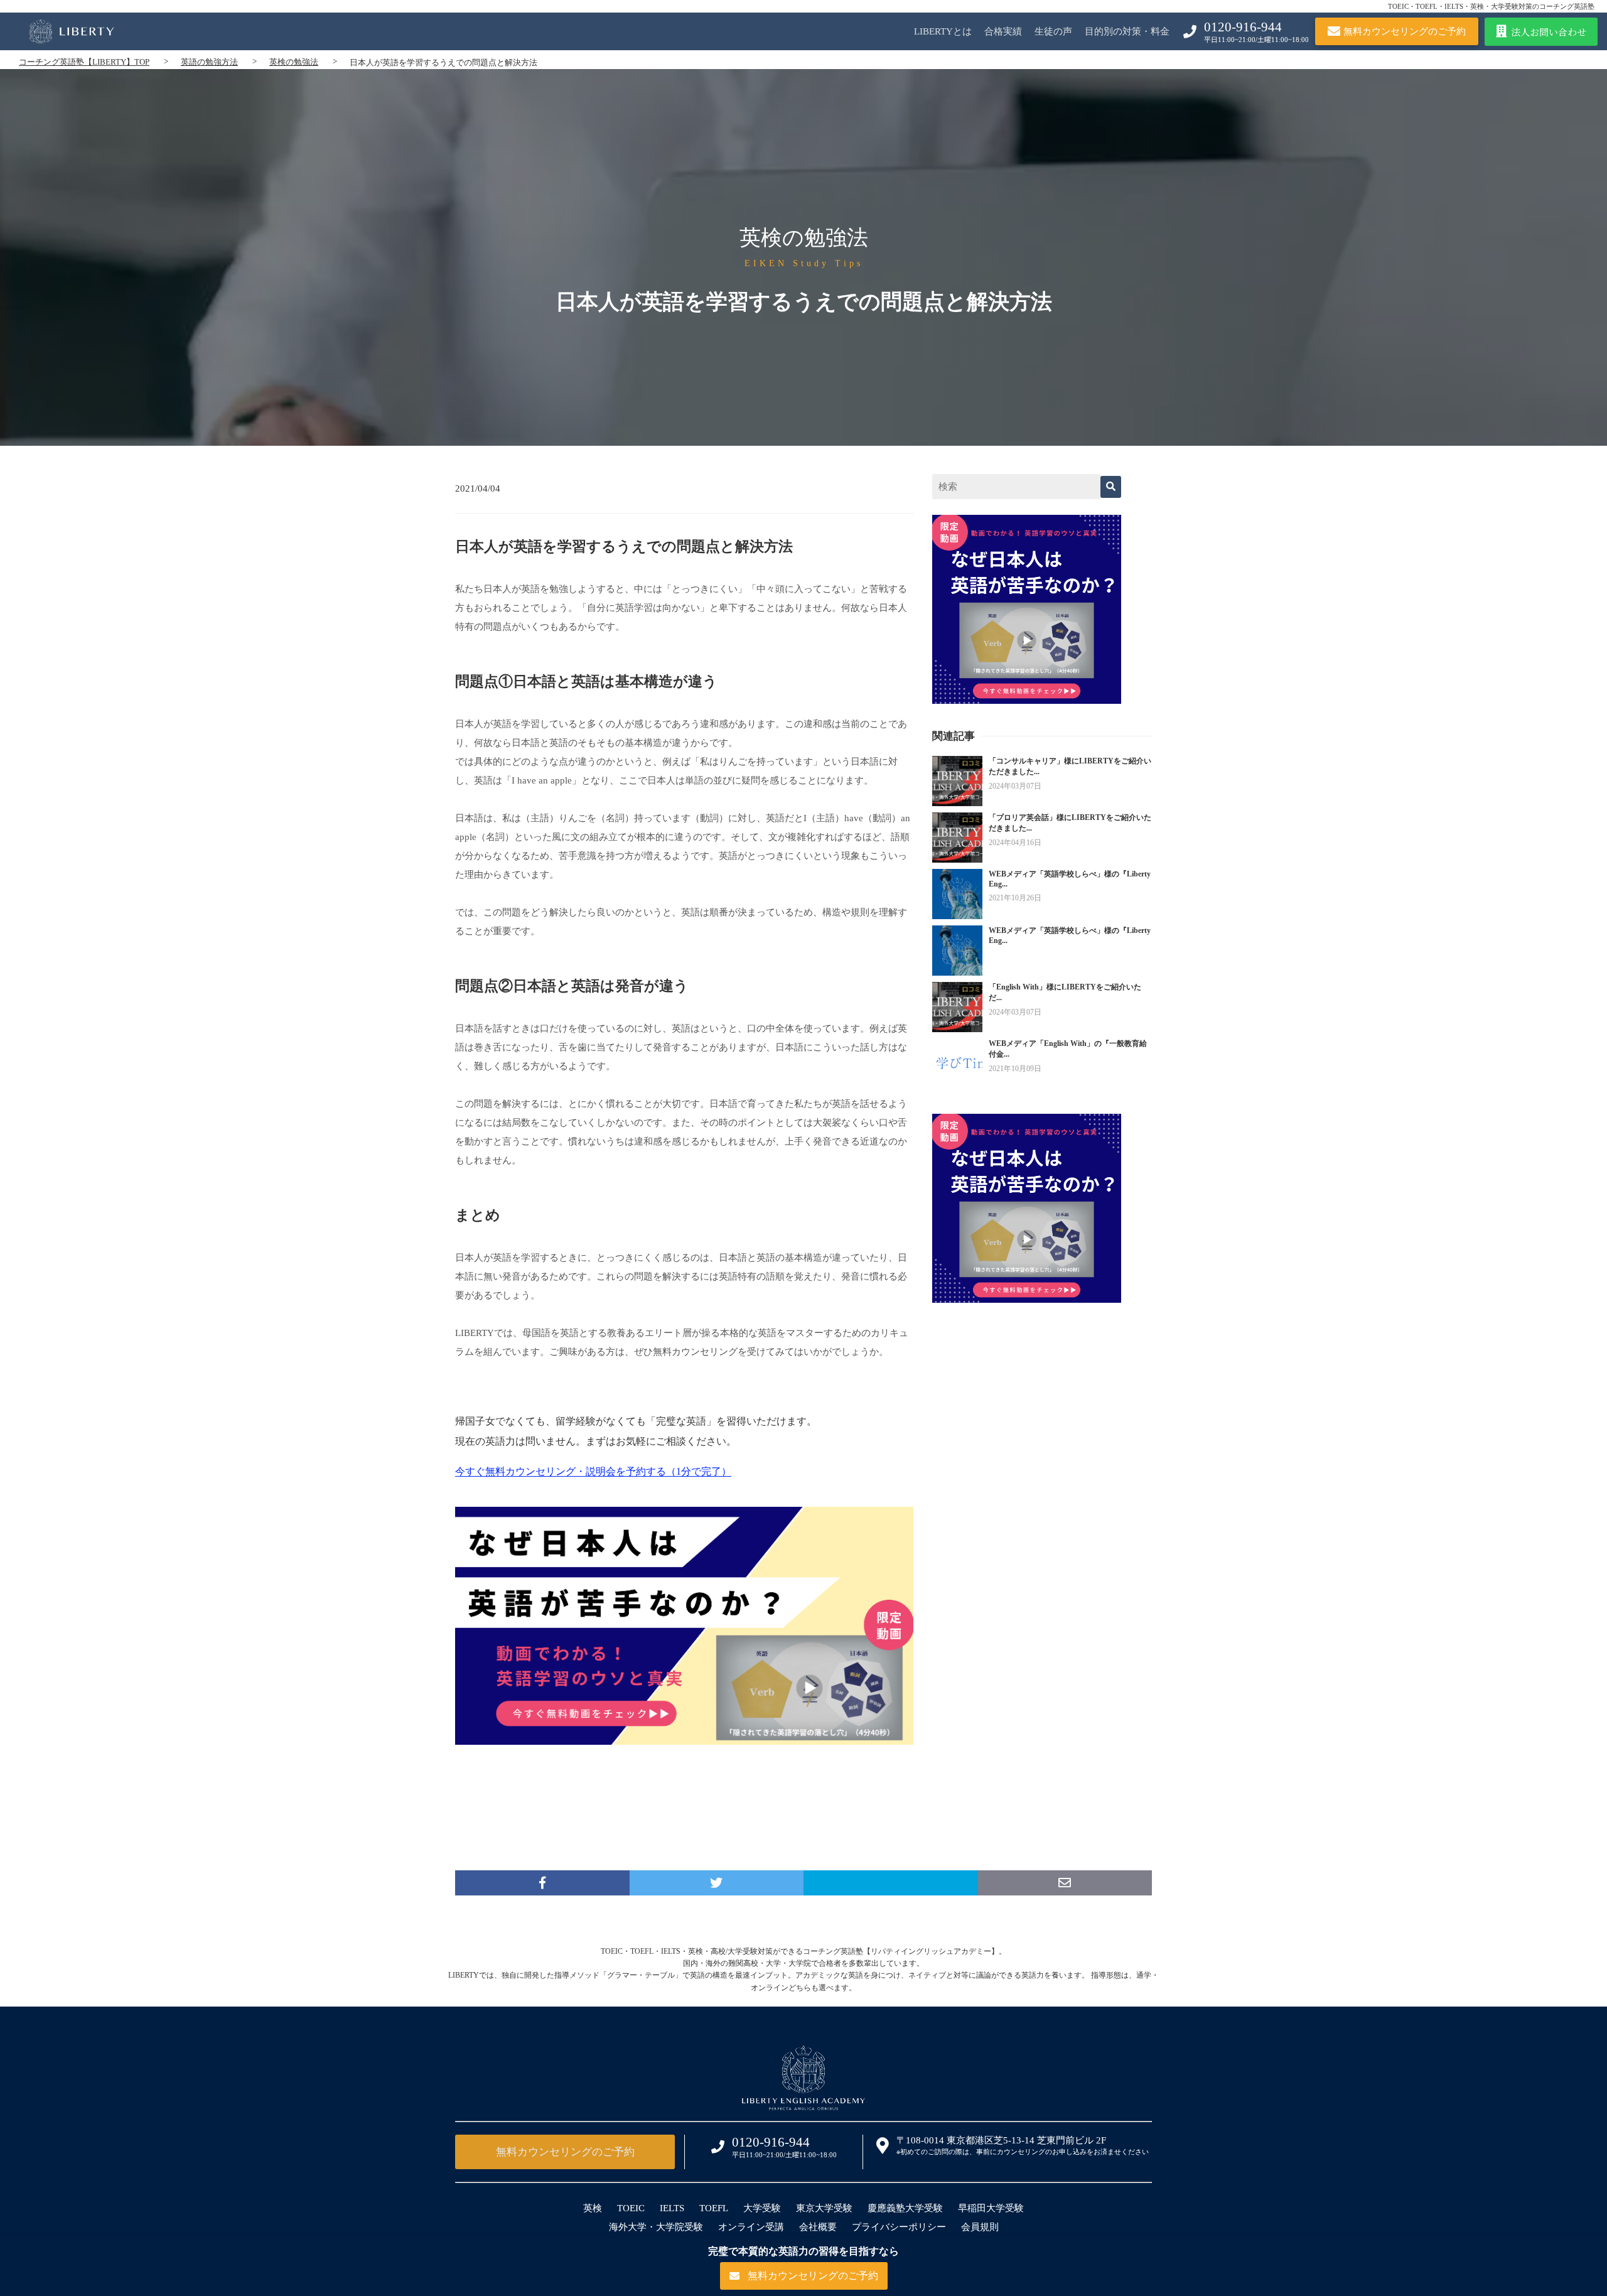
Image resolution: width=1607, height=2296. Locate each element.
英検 (593, 2208)
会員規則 (980, 2227)
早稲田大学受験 (991, 2208)
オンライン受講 (751, 2227)
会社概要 (818, 2227)
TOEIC (631, 2208)
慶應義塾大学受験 (905, 2208)
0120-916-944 (1243, 27)
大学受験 (762, 2208)
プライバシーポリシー (899, 2227)
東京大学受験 (824, 2208)
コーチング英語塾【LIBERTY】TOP (84, 62)
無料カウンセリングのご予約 (565, 2152)
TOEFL (714, 2208)
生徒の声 (1053, 31)
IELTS (672, 2208)
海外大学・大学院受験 (656, 2227)
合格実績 (1003, 31)
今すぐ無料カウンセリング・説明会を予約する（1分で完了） (593, 1471)
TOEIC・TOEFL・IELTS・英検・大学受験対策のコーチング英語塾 (1491, 6)
